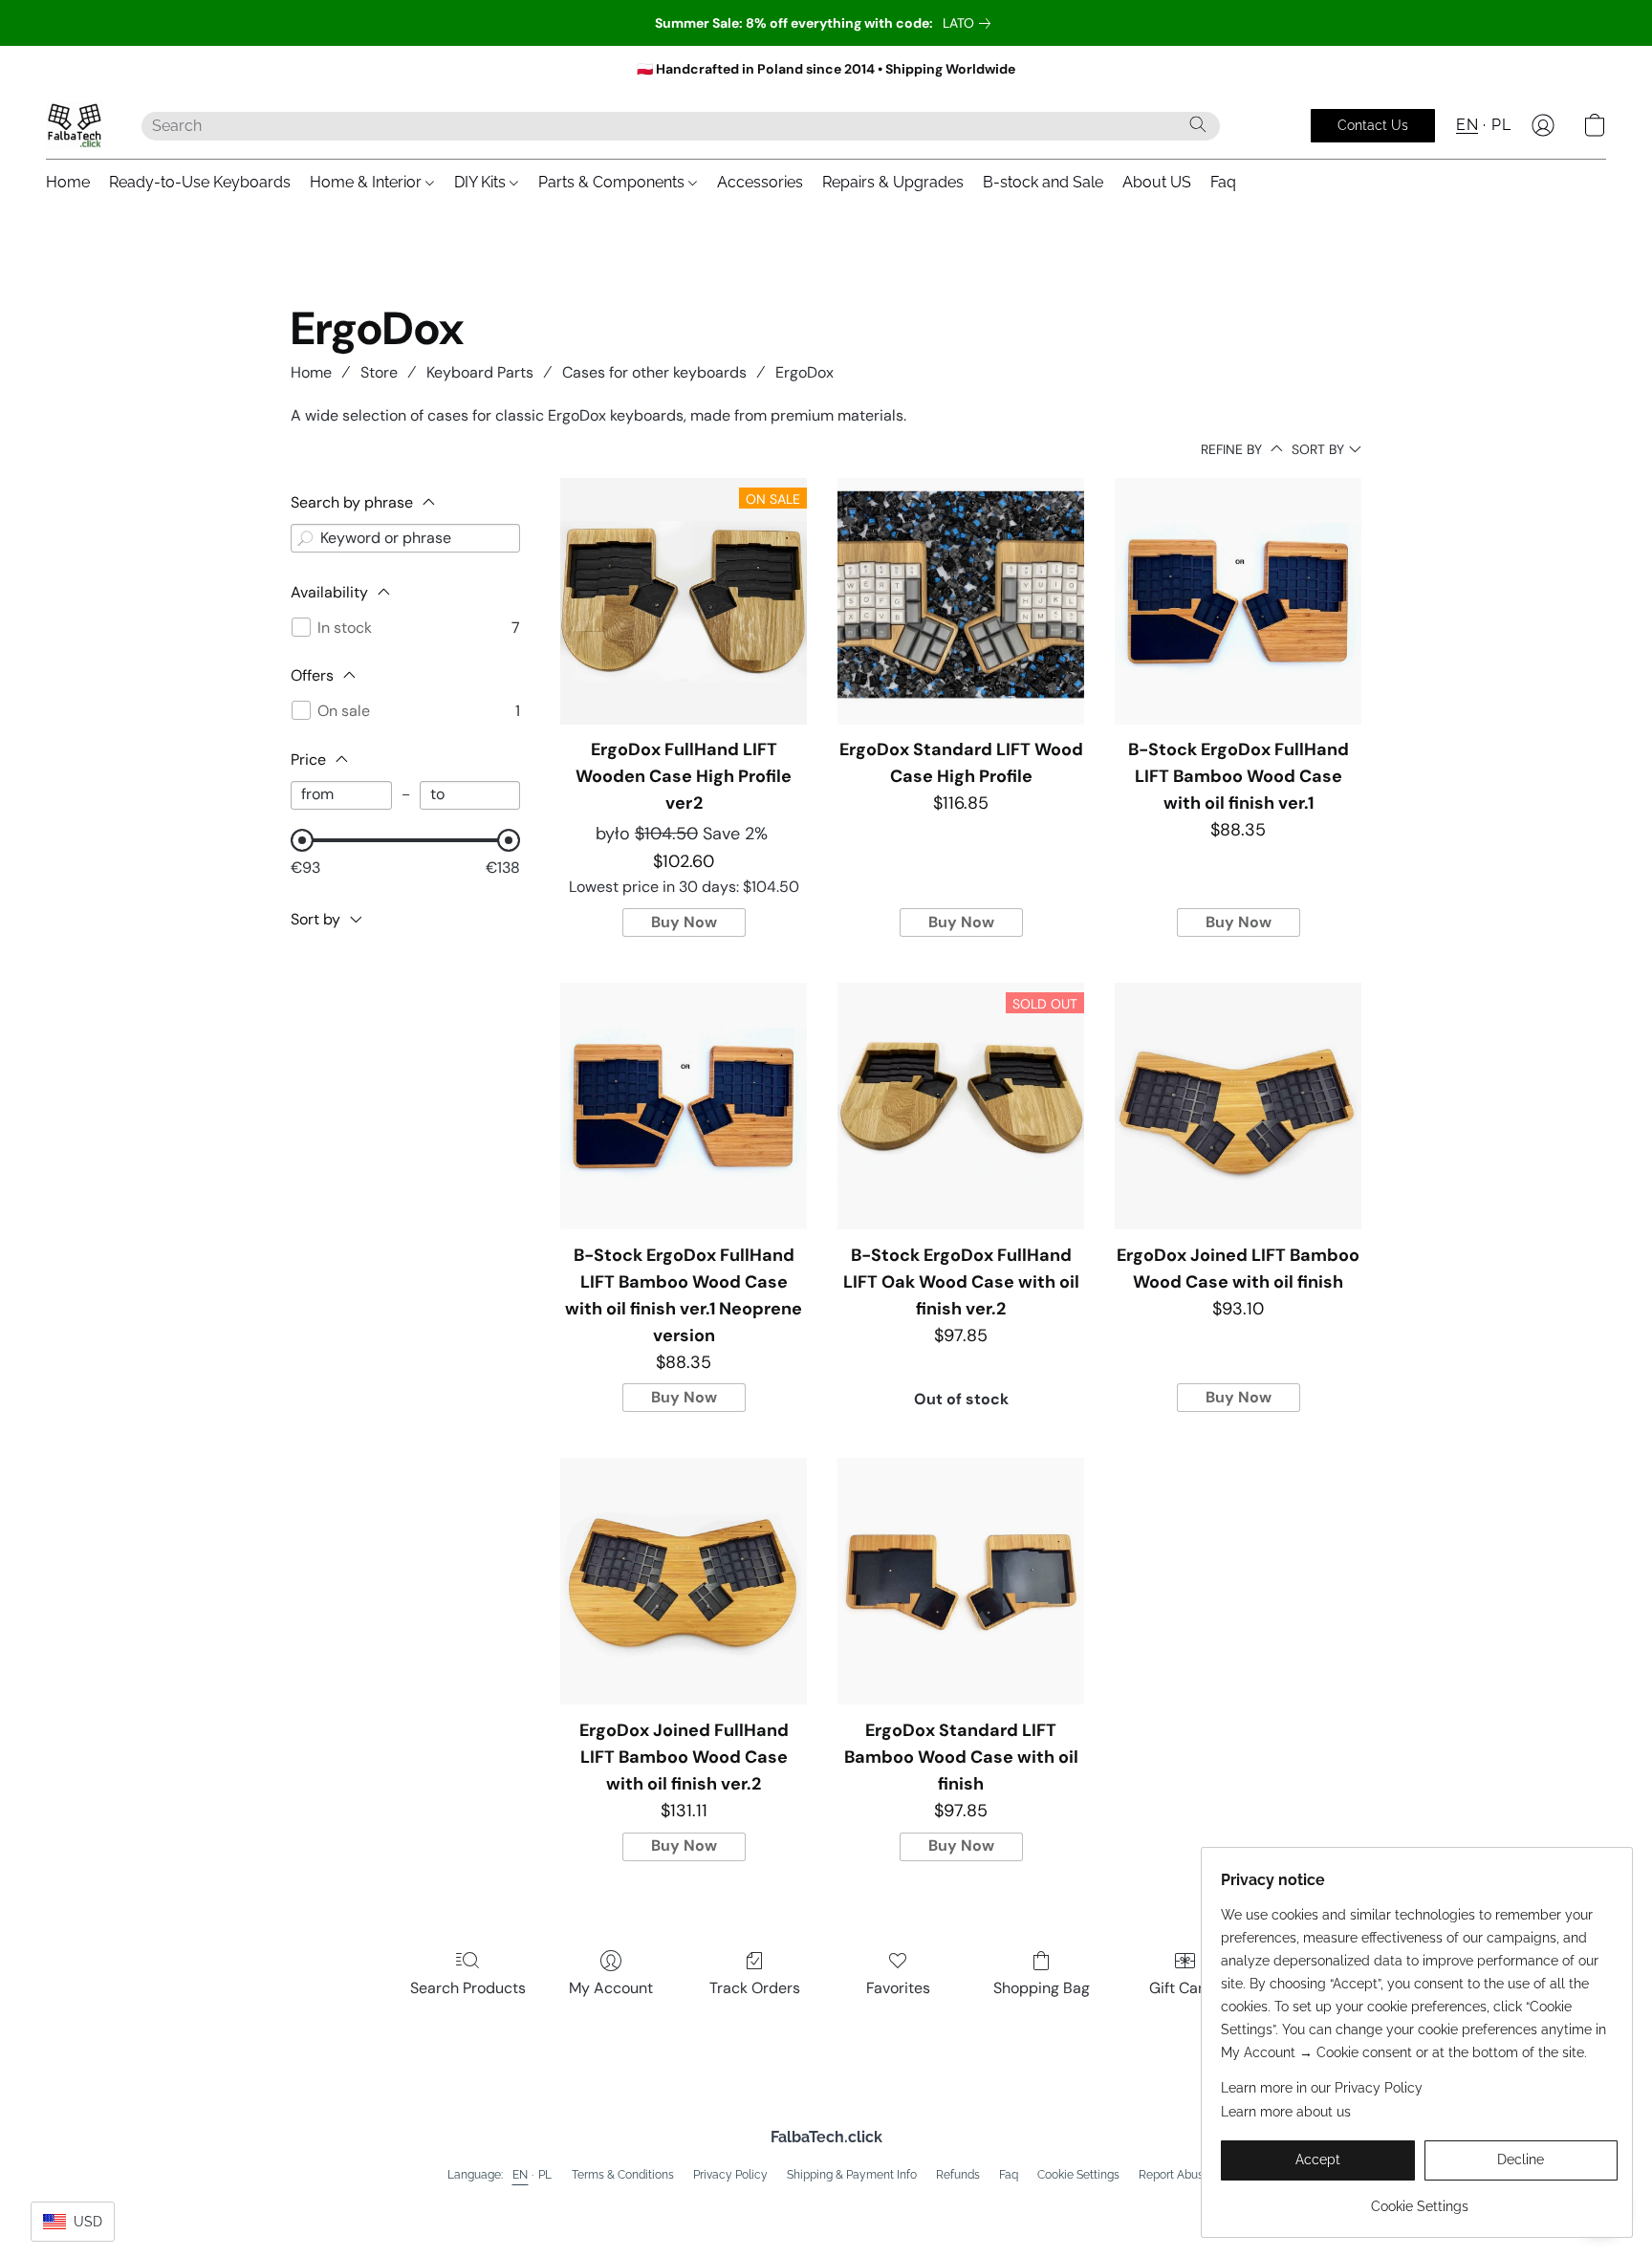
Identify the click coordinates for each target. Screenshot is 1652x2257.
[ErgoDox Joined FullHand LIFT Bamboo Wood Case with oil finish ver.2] (684, 1581)
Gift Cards (1185, 1988)
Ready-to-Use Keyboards (200, 182)
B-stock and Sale (1043, 182)
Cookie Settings (1078, 2175)
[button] (75, 125)
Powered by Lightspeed (826, 2205)
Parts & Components (613, 182)
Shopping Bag (1042, 1988)
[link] (970, 23)
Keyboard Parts (480, 372)
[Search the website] (1198, 124)
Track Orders (755, 1988)
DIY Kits (482, 182)
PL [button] (1501, 125)
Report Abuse (1174, 2175)
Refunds (958, 2175)
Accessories (760, 182)
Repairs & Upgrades (893, 182)
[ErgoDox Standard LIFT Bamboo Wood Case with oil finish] (961, 1581)
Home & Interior (368, 182)
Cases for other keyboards (654, 372)
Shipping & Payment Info (852, 2175)
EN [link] (521, 2175)
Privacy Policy (730, 2175)
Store (379, 372)
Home (68, 182)
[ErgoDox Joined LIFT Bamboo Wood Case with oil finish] (1238, 1106)
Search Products (468, 1988)
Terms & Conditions (623, 2175)
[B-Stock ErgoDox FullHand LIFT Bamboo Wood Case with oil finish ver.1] (1238, 601)
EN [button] (1467, 125)
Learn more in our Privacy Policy (1322, 2088)
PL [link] (545, 2175)
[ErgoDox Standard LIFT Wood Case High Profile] (961, 601)
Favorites (898, 1988)
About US (1157, 182)
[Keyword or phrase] (305, 538)
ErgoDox (804, 372)
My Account (611, 1988)
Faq (1223, 182)
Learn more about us (1286, 2112)
